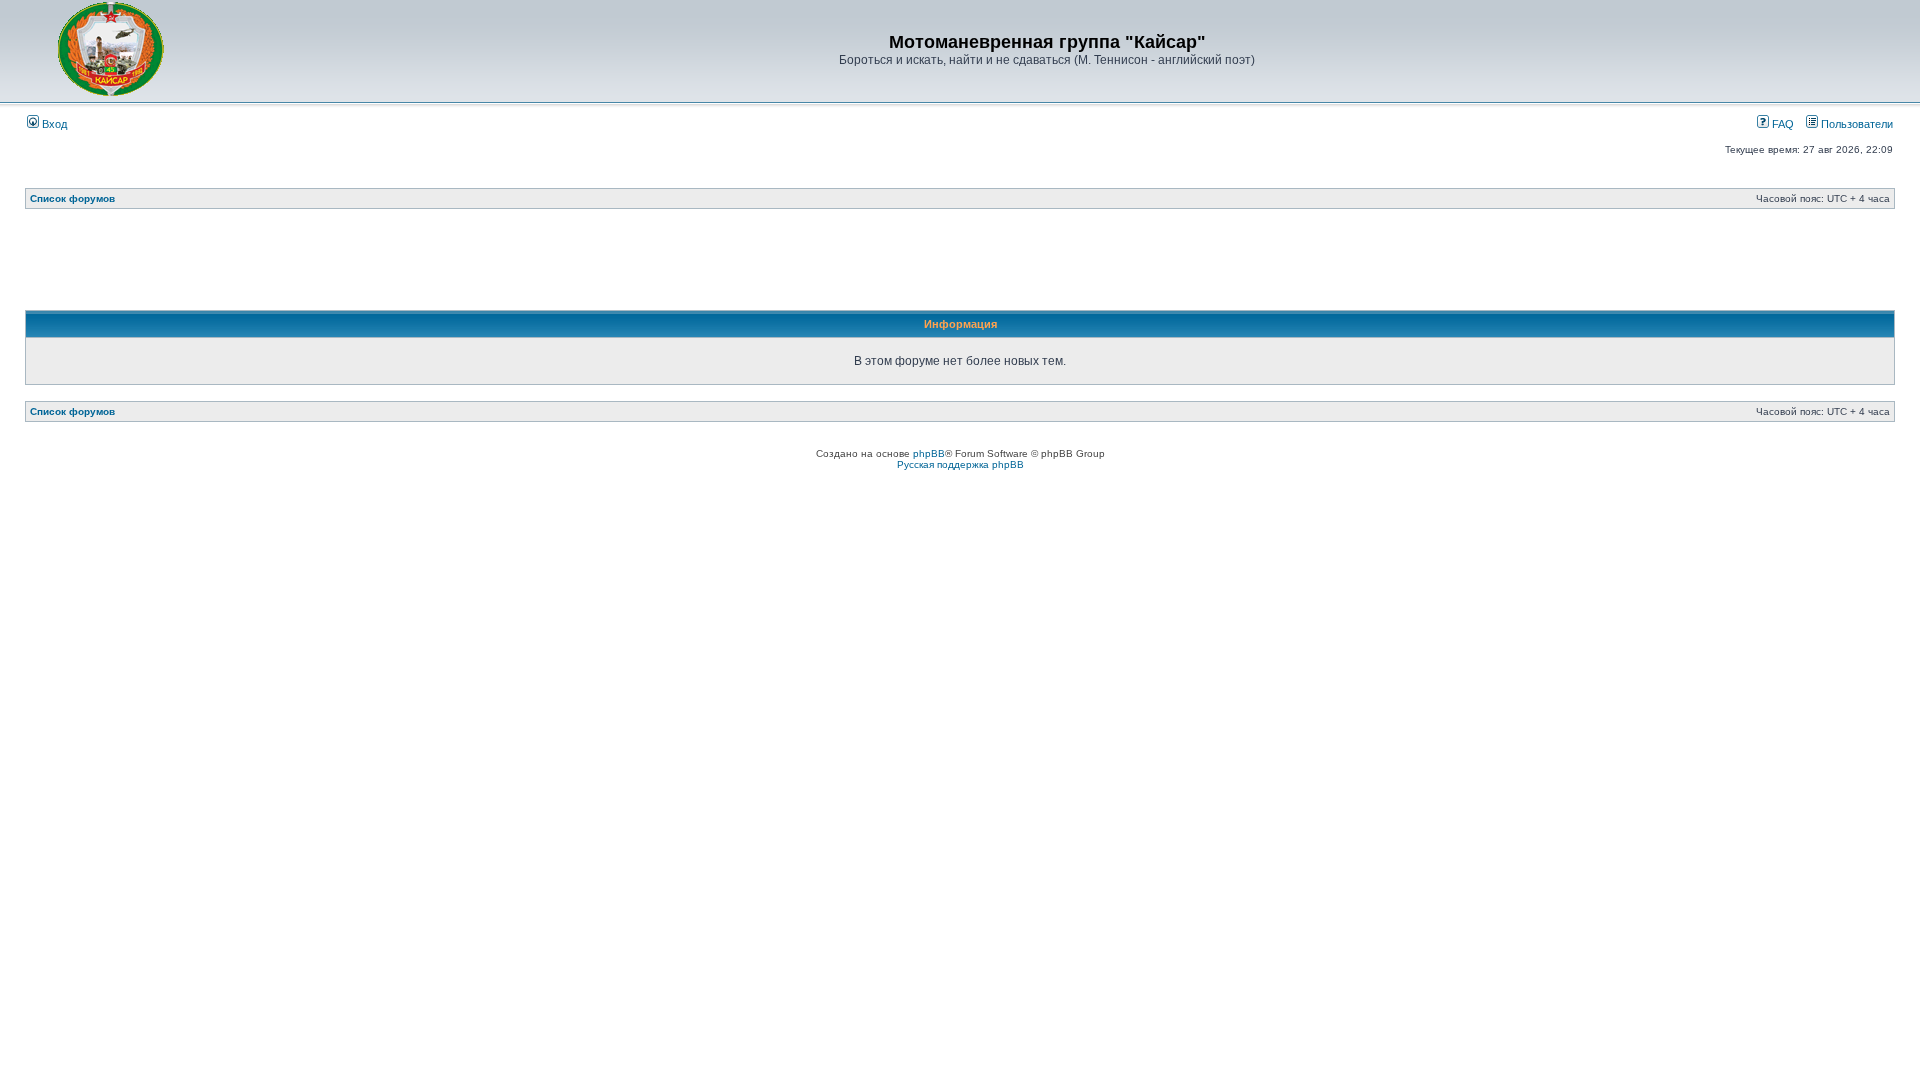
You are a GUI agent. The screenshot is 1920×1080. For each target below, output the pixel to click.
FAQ (1781, 124)
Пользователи (1855, 124)
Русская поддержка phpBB (960, 464)
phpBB (929, 453)
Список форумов (72, 198)
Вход (53, 124)
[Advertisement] (960, 265)
